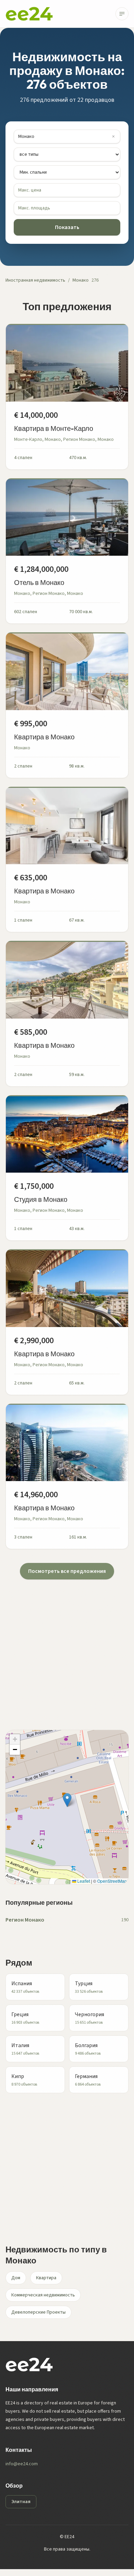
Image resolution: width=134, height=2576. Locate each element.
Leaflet (83, 1881)
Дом (16, 2278)
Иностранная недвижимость (35, 280)
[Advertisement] (67, 1646)
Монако (81, 280)
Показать (67, 227)
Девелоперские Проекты (38, 2312)
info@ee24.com (22, 2464)
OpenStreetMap (112, 1881)
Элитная (21, 2502)
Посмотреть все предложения (67, 1571)
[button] (67, 1800)
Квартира (46, 2278)
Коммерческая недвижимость (43, 2295)
